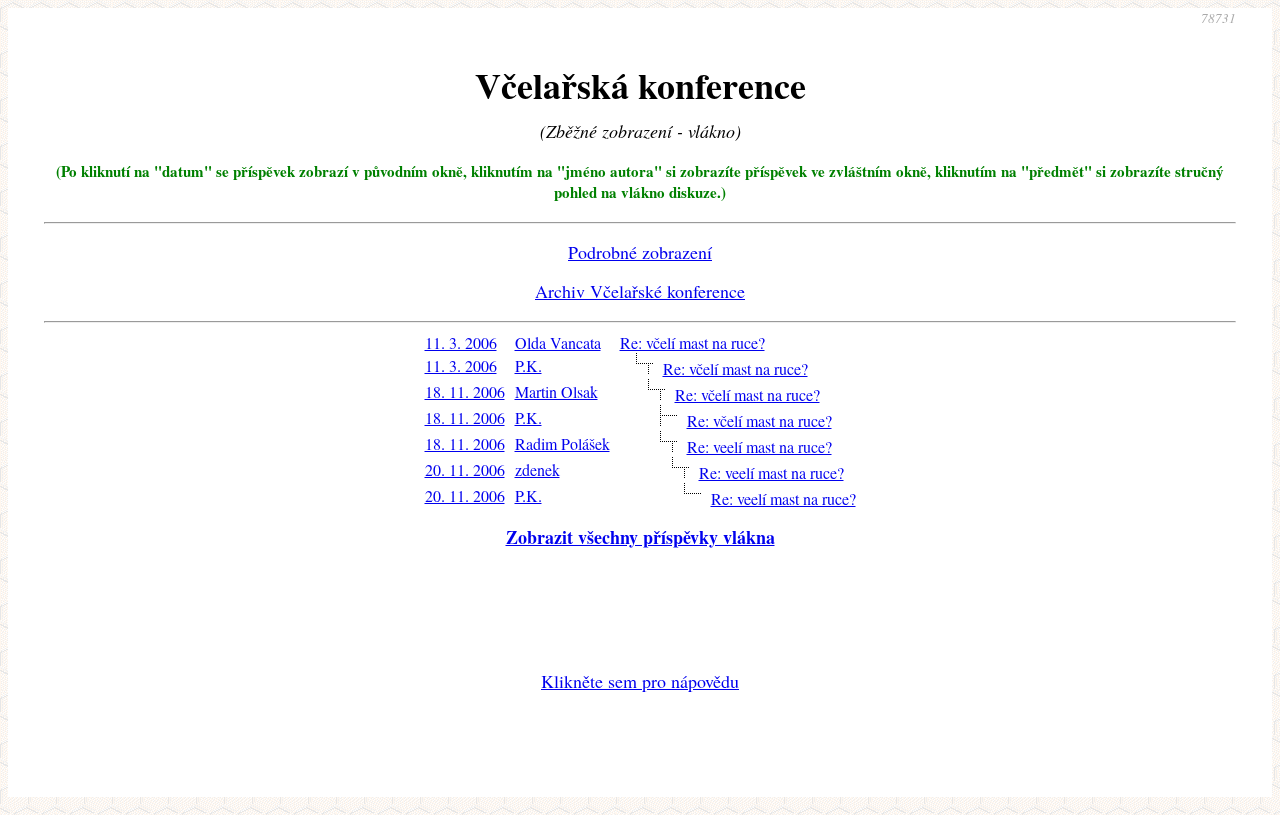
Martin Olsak (556, 391)
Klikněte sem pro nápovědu (640, 681)
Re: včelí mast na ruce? (692, 342)
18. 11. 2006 (465, 391)
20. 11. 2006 (465, 469)
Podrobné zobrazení (640, 252)
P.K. (528, 365)
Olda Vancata (558, 342)
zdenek (537, 469)
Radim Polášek (562, 443)
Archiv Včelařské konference (640, 291)
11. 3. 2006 (461, 342)
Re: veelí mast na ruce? (759, 446)
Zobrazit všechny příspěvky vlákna (640, 537)
